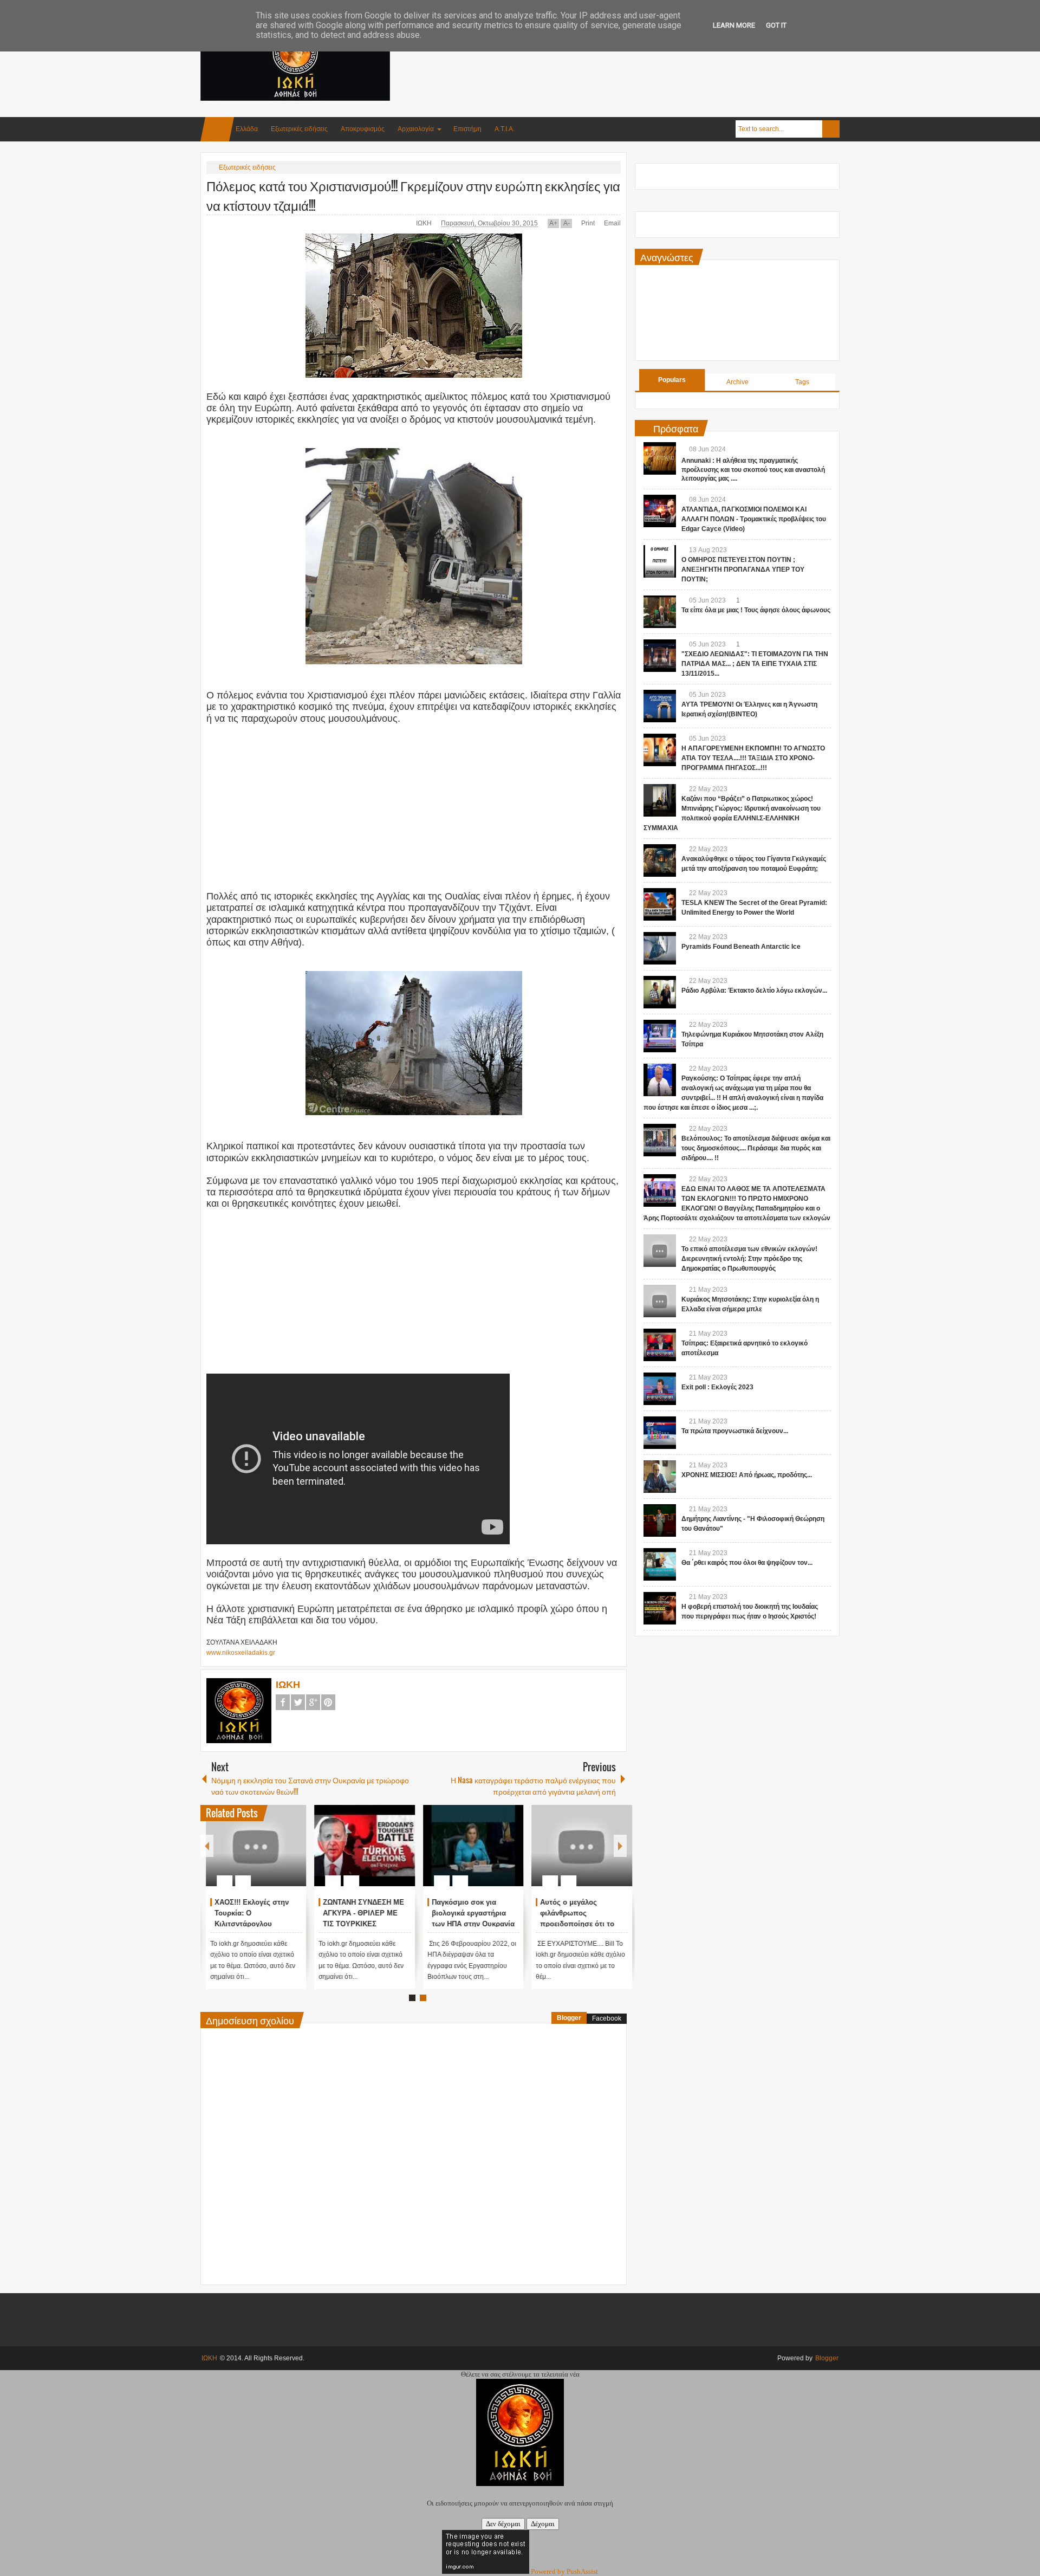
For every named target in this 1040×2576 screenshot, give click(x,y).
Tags (802, 382)
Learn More (734, 25)
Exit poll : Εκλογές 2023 (717, 1387)
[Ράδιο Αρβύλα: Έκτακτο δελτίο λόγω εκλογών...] (660, 992)
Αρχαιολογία (416, 129)
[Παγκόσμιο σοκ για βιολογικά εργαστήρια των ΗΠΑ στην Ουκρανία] (577, 1846)
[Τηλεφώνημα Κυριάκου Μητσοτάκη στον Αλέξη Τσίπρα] (660, 1036)
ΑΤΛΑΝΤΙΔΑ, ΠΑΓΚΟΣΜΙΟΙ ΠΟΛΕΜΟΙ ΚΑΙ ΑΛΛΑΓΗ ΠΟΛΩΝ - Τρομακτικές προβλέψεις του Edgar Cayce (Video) (754, 519)
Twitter (298, 1702)
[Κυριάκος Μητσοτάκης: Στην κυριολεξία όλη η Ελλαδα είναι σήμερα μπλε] (660, 1301)
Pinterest (328, 1702)
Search (831, 129)
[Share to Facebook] (261, 1855)
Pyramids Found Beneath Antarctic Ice (741, 947)
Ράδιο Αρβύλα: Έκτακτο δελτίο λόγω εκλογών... (754, 991)
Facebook (283, 1702)
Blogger (569, 2018)
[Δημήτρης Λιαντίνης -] (660, 1520)
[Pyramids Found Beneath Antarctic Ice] (660, 948)
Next (620, 1846)
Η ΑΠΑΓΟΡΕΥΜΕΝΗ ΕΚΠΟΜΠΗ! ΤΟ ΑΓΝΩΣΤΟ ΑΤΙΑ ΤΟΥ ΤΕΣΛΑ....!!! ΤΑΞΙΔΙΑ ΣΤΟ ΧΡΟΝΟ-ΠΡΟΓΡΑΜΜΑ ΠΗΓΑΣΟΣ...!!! (753, 758)
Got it (776, 25)
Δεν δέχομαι (503, 2524)
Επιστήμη (467, 129)
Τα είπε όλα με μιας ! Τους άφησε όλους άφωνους (756, 610)
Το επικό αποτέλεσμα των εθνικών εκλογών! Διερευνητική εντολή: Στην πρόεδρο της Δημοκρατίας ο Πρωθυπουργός (749, 1259)
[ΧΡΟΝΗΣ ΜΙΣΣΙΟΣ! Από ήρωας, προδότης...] (660, 1477)
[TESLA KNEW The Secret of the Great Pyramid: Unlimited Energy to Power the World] (660, 904)
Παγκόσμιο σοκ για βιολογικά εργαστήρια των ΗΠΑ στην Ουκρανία (577, 1913)
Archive (737, 382)
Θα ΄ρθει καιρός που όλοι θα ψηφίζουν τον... (747, 1563)
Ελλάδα (247, 129)
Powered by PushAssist (564, 2571)
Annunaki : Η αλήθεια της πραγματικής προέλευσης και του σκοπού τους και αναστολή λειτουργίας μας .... (753, 470)
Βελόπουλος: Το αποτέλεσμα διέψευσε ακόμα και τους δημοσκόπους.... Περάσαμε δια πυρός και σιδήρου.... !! (756, 1148)
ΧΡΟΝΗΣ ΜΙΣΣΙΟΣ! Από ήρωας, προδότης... (747, 1475)
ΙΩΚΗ (425, 223)
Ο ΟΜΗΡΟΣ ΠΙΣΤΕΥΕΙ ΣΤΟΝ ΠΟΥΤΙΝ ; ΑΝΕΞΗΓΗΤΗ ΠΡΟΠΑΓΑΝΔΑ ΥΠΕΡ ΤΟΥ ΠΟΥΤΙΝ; (743, 569)
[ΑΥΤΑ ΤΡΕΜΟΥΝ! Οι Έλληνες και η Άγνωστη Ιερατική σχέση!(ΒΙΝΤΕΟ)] (660, 706)
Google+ (313, 1702)
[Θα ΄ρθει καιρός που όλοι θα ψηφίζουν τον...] (660, 1564)
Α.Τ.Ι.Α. (505, 129)
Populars (672, 380)
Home (217, 129)
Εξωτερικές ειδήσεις (299, 129)
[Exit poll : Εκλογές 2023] (660, 1389)
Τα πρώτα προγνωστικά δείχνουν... (735, 1431)
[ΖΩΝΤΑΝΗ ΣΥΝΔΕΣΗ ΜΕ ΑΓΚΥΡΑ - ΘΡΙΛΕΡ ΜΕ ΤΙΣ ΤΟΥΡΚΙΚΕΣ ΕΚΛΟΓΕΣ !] (468, 1846)
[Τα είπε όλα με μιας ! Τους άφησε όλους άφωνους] (660, 612)
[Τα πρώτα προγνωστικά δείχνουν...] (660, 1433)
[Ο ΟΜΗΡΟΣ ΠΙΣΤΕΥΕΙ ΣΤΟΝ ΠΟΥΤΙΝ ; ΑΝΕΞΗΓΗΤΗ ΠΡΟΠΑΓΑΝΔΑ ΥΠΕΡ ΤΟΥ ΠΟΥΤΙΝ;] (660, 561)
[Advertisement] (642, 54)
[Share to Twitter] (275, 1855)
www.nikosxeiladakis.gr (241, 1653)
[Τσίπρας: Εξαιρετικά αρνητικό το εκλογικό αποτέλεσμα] (660, 1345)
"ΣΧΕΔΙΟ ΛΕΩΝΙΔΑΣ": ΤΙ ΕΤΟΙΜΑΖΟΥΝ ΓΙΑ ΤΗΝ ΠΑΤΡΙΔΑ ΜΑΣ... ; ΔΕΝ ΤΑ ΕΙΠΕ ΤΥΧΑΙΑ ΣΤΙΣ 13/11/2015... (755, 664)
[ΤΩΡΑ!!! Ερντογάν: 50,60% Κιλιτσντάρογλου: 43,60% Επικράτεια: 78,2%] (251, 1846)
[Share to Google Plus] (289, 1855)
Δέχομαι (543, 2524)
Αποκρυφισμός (363, 129)
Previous (207, 1846)
